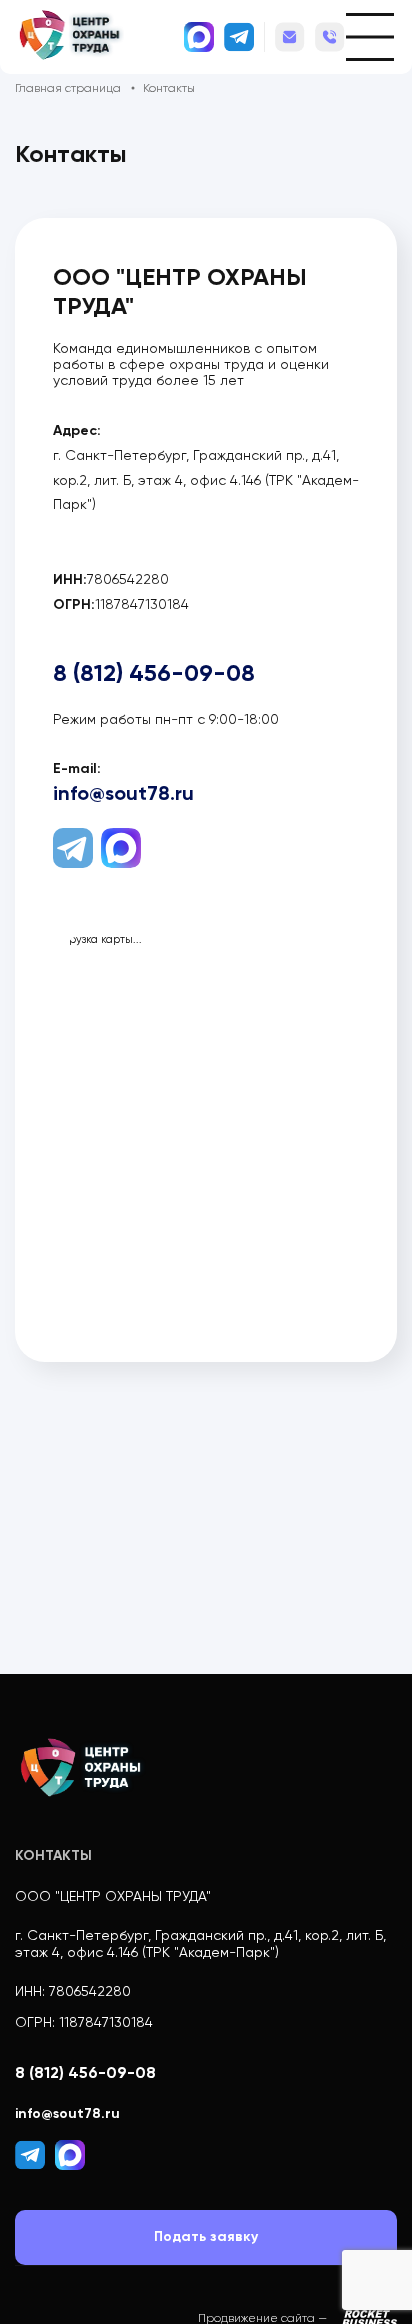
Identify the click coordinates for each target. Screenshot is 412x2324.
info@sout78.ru (290, 34)
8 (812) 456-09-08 (330, 39)
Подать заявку (206, 2236)
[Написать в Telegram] (239, 37)
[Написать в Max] (199, 37)
